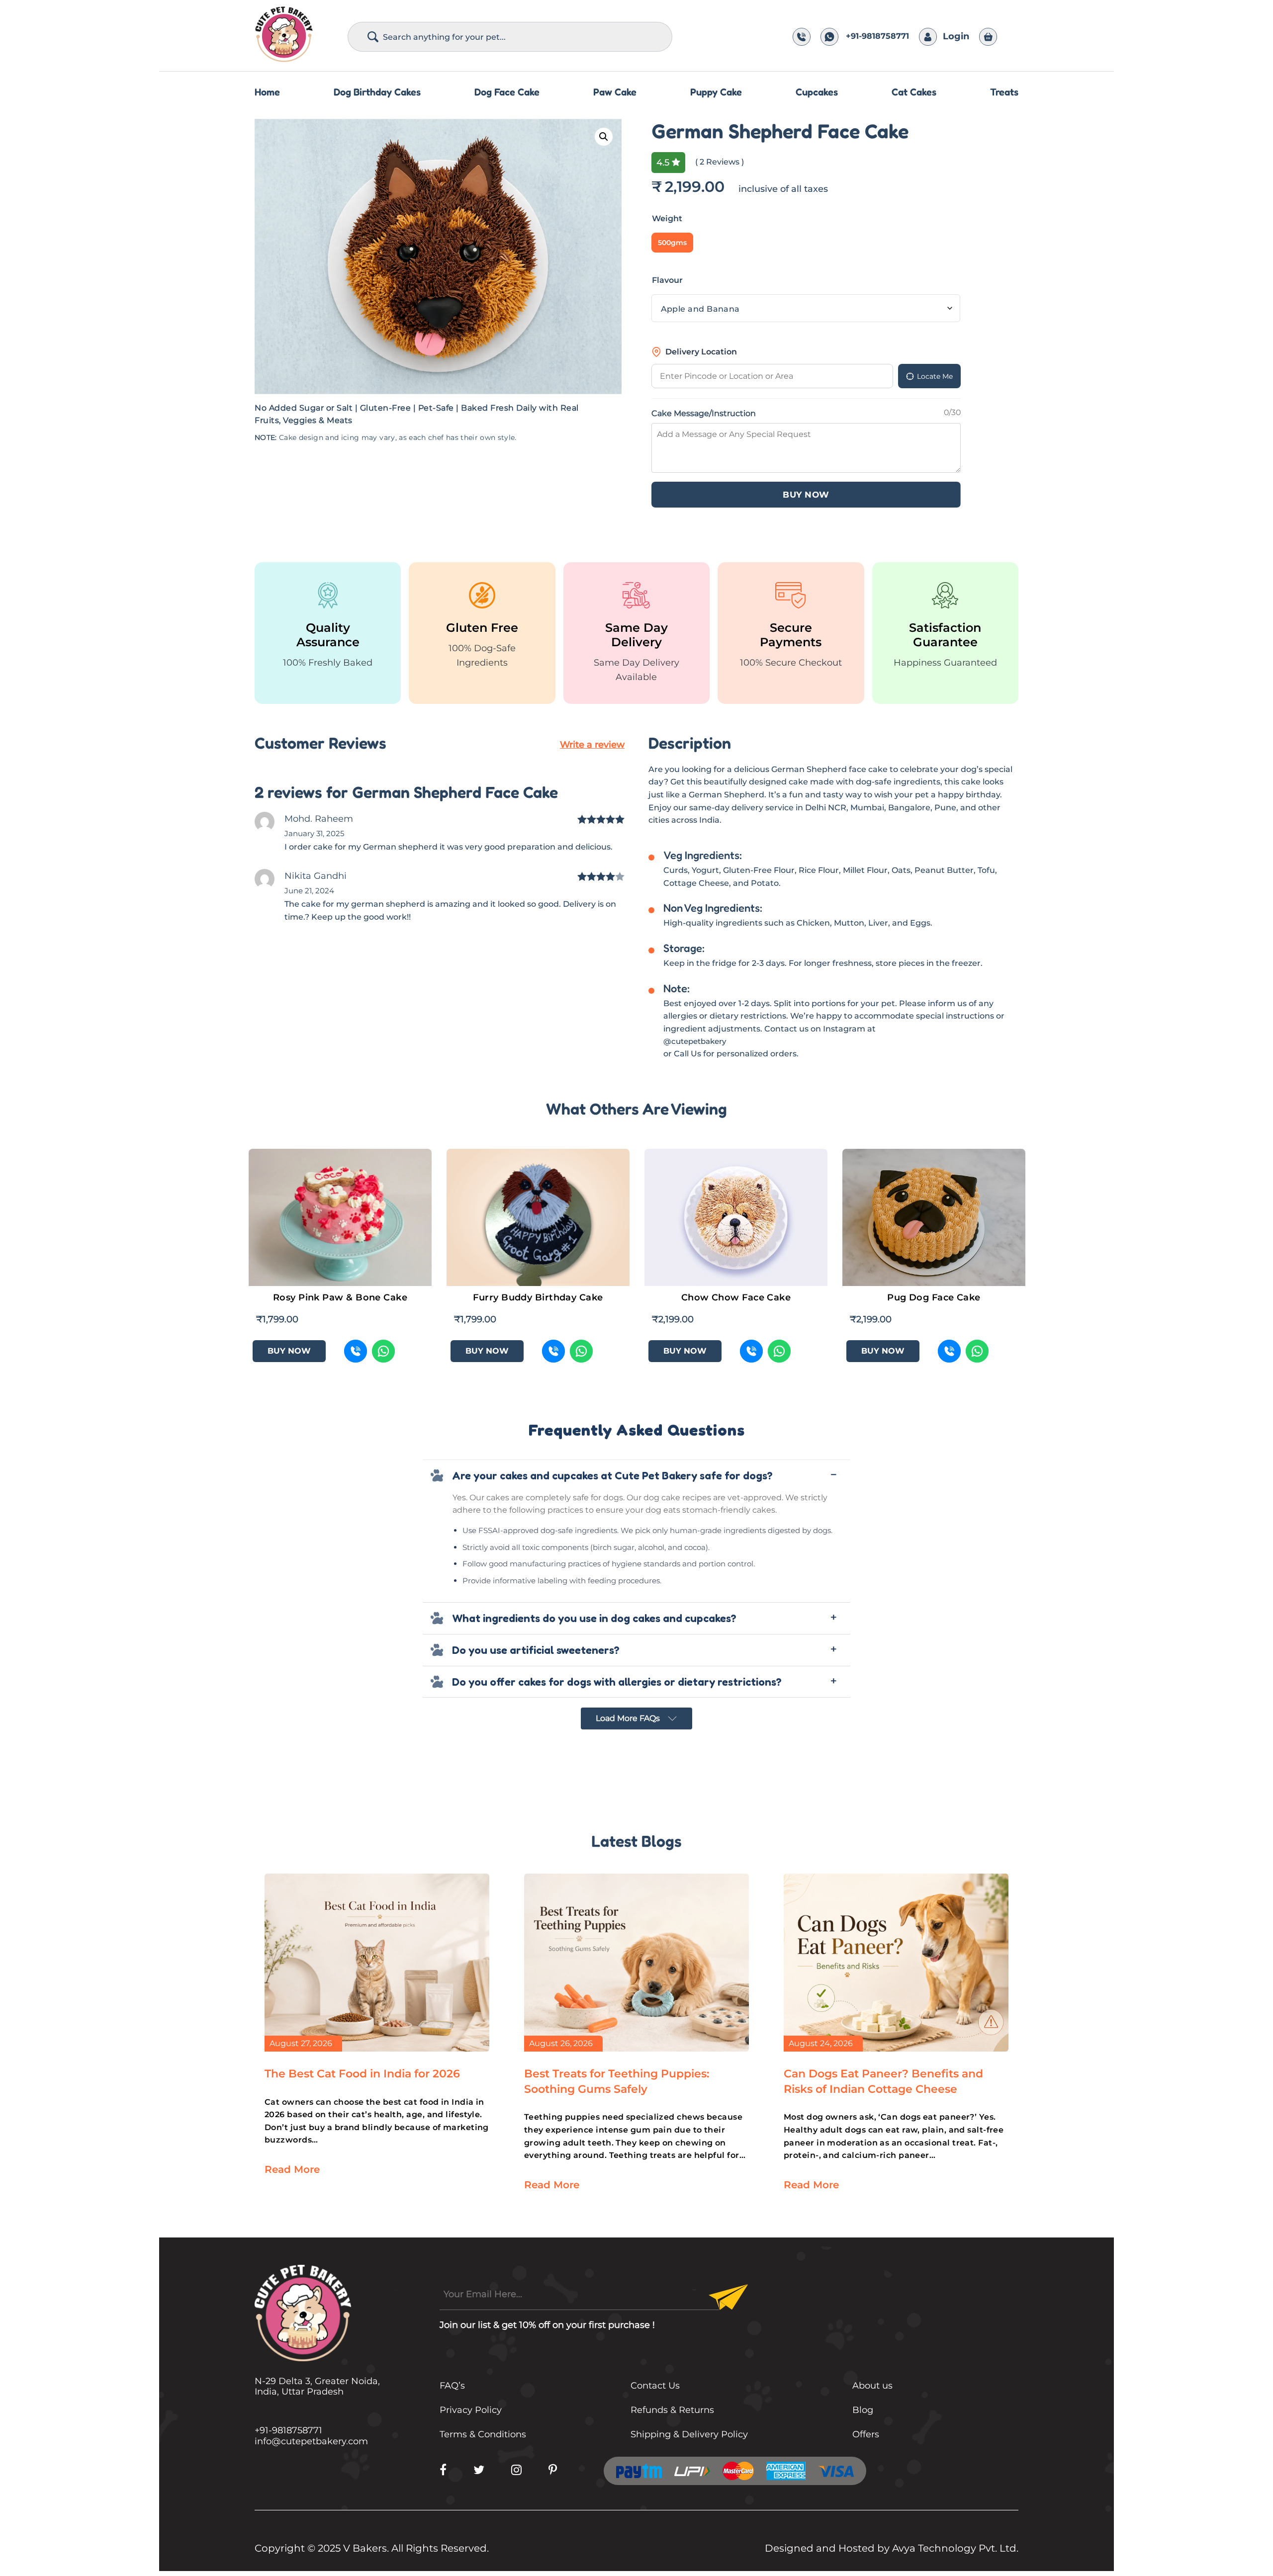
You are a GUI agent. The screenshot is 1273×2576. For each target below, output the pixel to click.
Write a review (592, 745)
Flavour (667, 280)
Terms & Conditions (483, 2434)
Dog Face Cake (507, 92)
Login (956, 36)
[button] (604, 137)
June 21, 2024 (309, 891)
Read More (292, 2169)
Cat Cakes (914, 92)
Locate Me (935, 376)
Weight (667, 218)
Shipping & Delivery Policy (689, 2434)
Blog (863, 2410)
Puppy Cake (716, 92)
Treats (1004, 92)
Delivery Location (701, 352)
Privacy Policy (471, 2410)
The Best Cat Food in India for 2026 (362, 2074)
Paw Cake (615, 92)
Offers (866, 2434)
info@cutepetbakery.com (311, 2441)
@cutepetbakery (695, 1041)
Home (267, 92)
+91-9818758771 (877, 36)
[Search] (373, 37)
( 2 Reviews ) (720, 162)
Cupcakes (817, 92)
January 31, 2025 (314, 833)
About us (872, 2386)
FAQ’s (452, 2386)
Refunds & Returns (672, 2410)
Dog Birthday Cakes (377, 92)
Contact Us (655, 2386)
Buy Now (806, 495)
